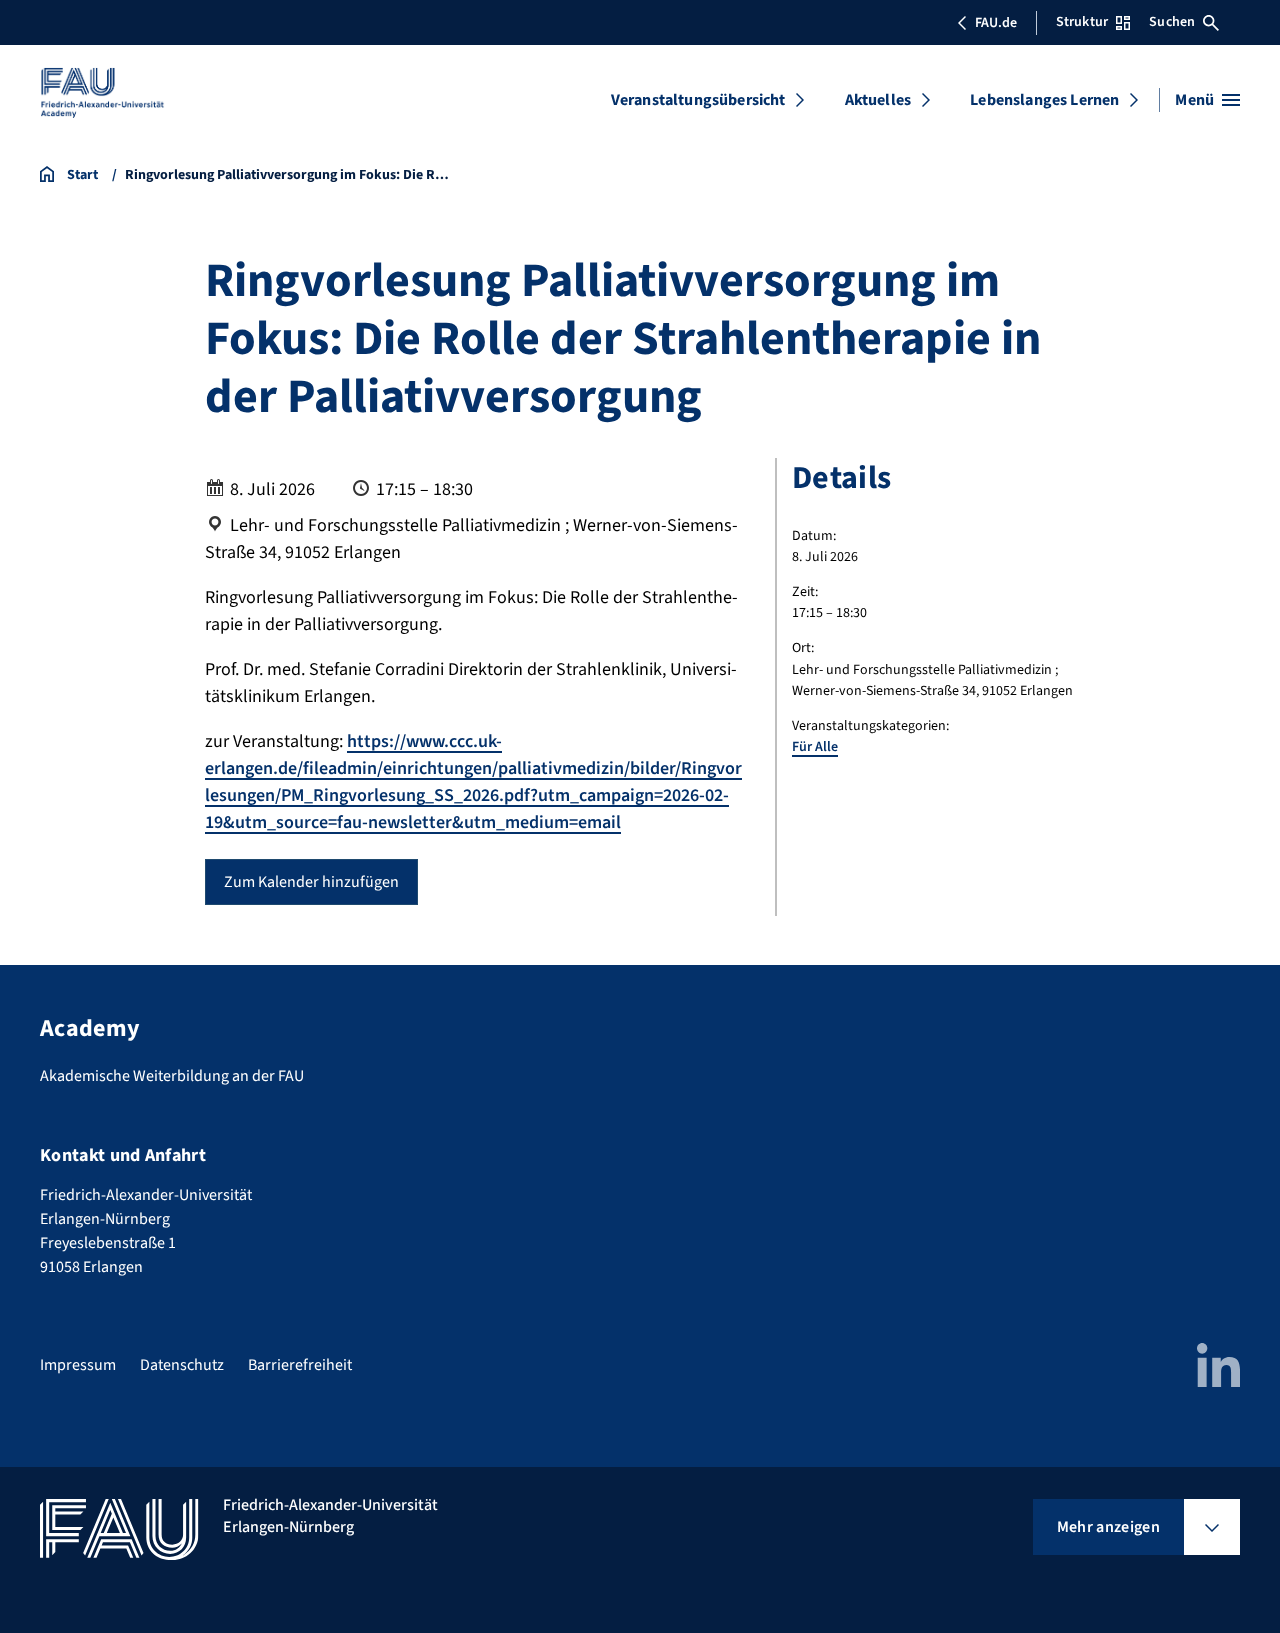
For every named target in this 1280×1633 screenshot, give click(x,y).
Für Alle (815, 747)
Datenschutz (182, 1365)
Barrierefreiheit (300, 1365)
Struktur (1082, 22)
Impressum (78, 1365)
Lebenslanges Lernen (1044, 100)
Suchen (1172, 22)
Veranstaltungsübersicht (698, 100)
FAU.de (996, 23)
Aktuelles (878, 100)
